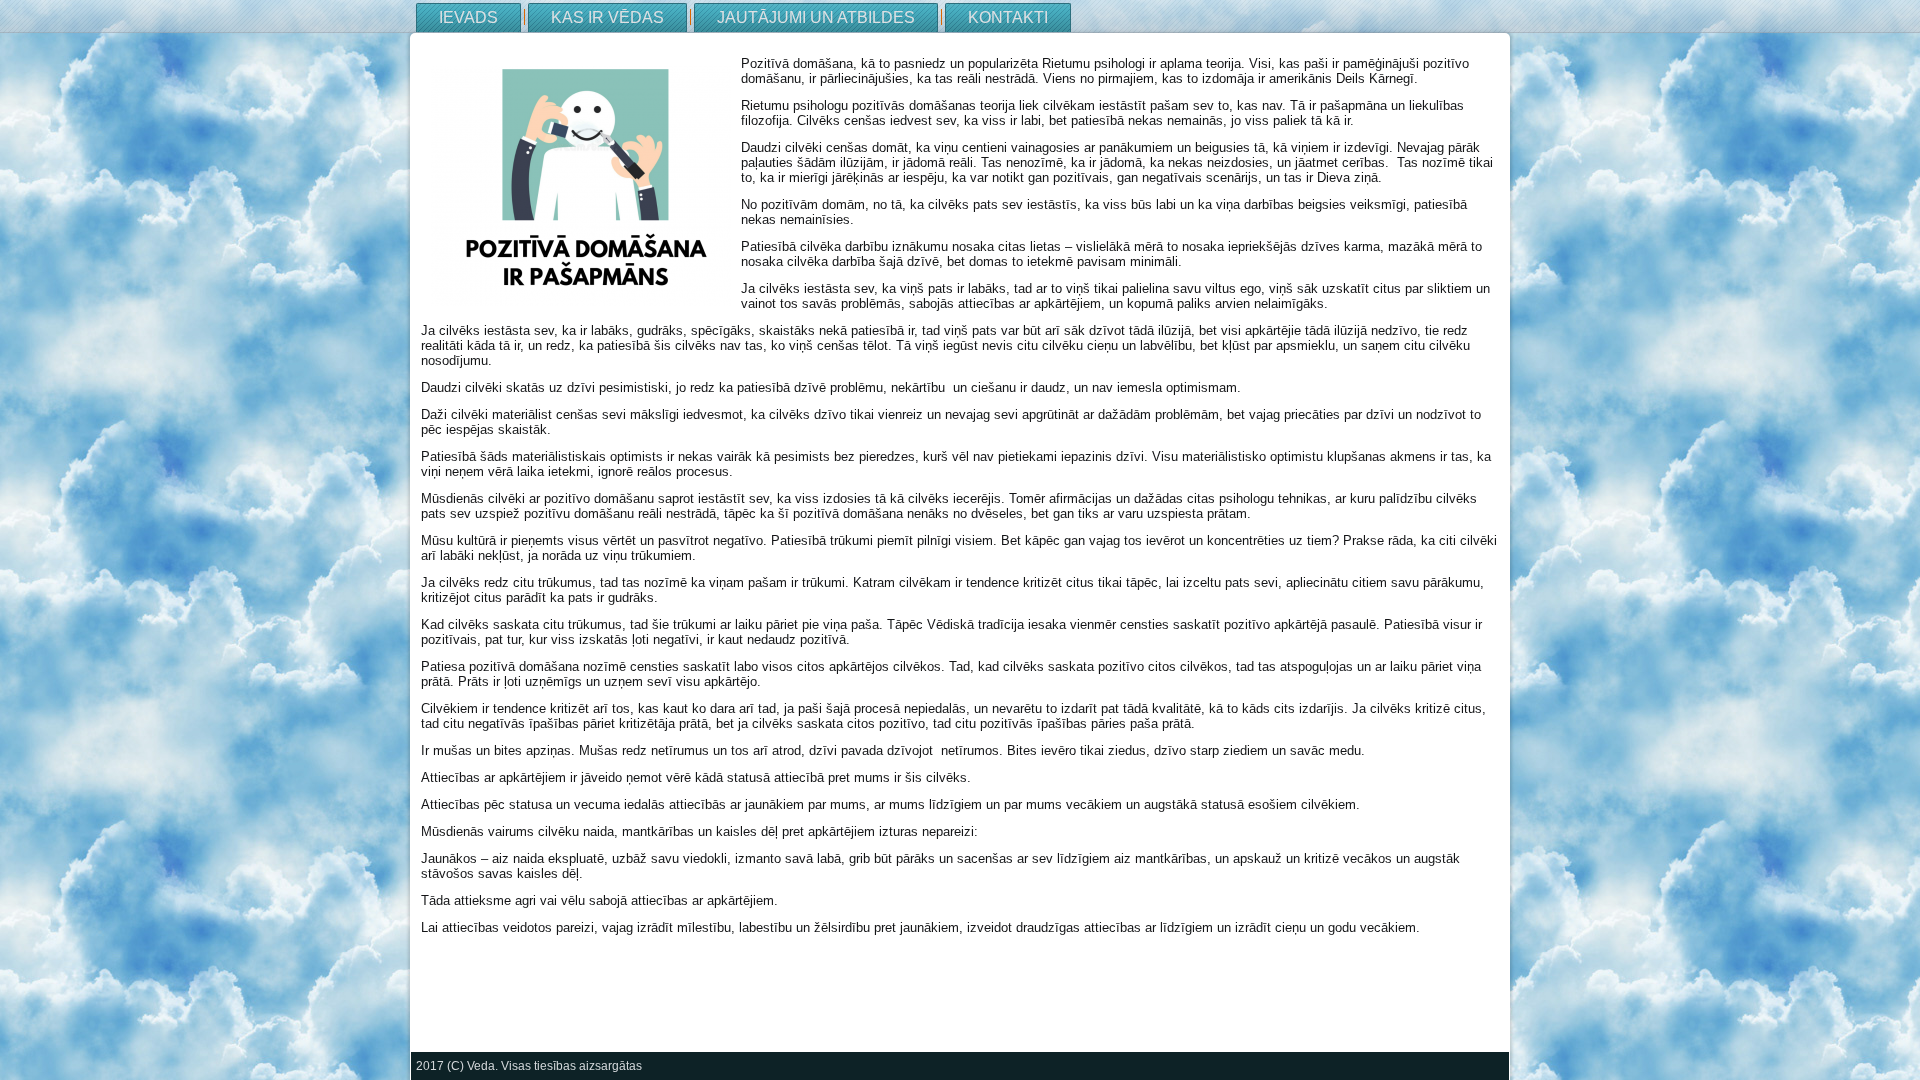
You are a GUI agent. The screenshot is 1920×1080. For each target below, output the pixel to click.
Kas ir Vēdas (607, 17)
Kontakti (1008, 17)
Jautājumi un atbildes (816, 17)
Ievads (468, 17)
